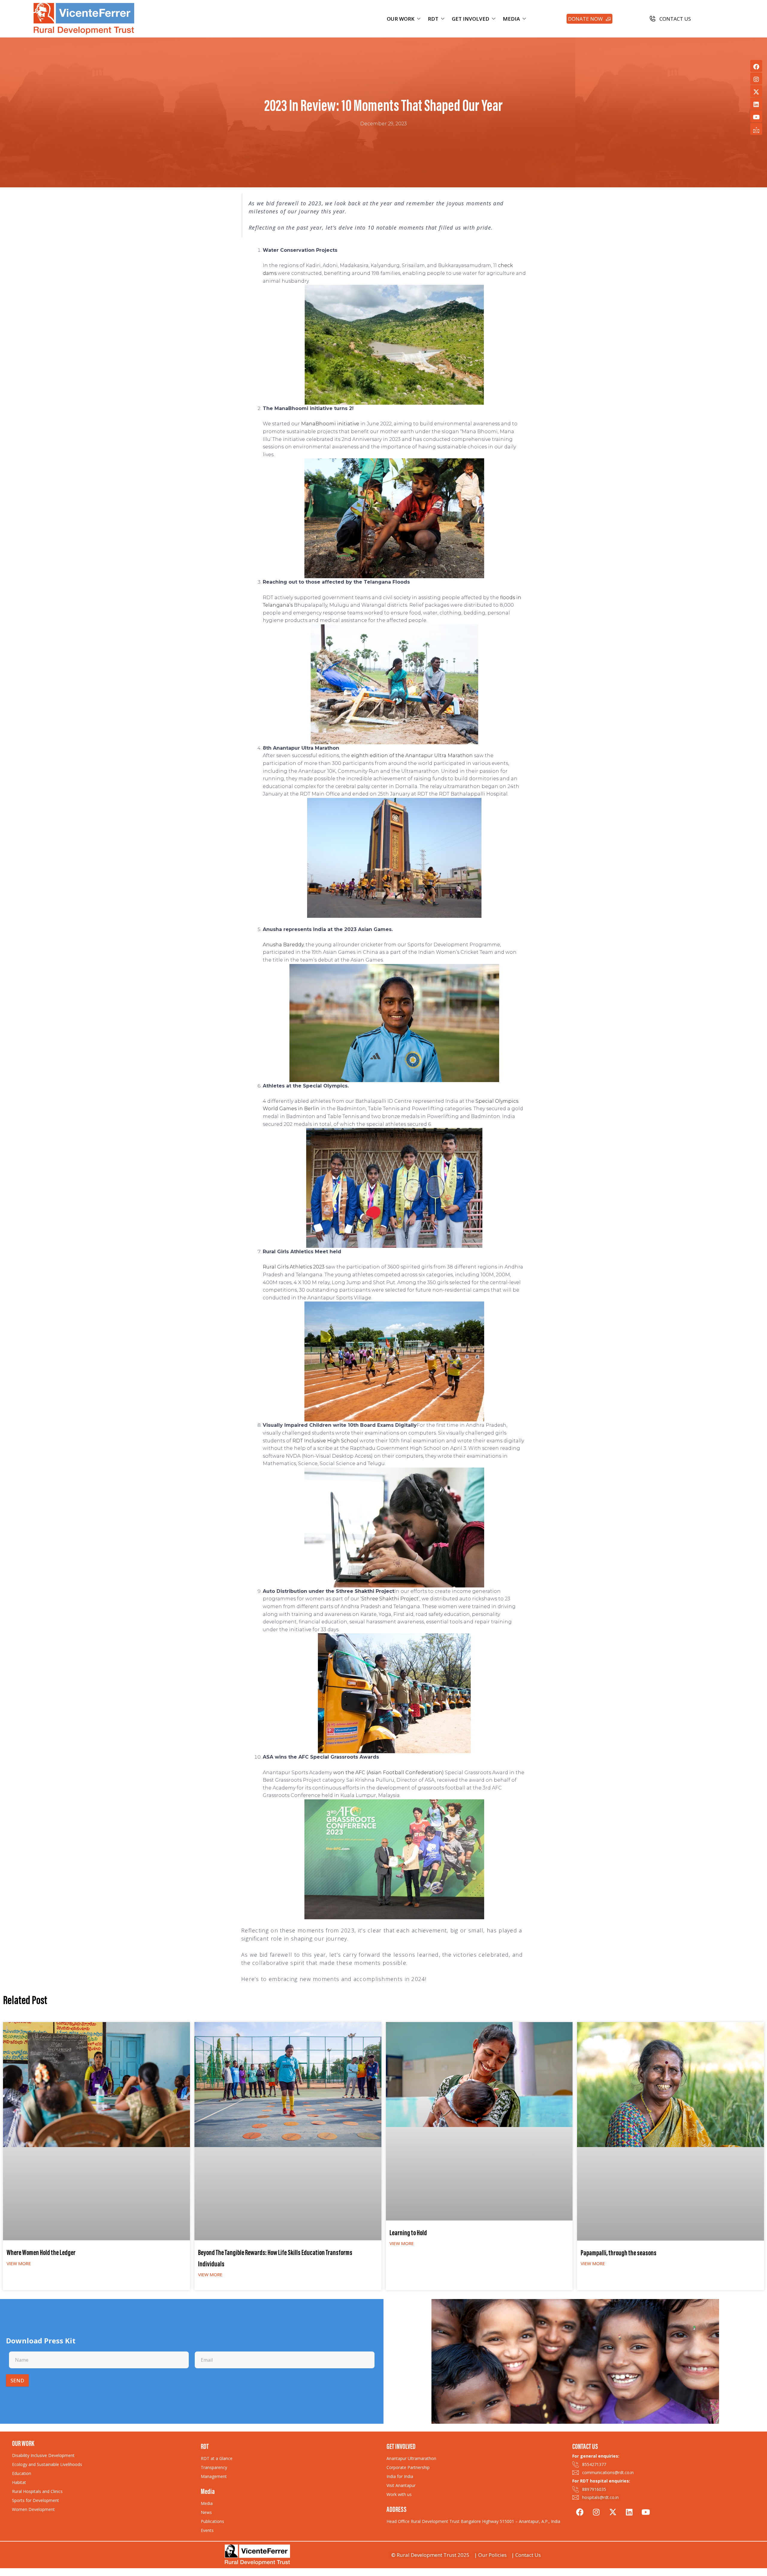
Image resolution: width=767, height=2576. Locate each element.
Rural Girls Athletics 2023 (294, 1267)
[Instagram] (756, 79)
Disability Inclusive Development (43, 2455)
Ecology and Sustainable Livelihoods (47, 2464)
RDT (433, 19)
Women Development (33, 2509)
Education (22, 2473)
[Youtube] (756, 116)
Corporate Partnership (408, 2467)
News (206, 2512)
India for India (400, 2476)
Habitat (19, 2482)
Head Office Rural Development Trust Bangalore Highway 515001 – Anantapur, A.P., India (473, 2521)
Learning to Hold (408, 2234)
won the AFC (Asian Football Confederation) (388, 1773)
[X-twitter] (756, 91)
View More (19, 2263)
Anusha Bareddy (283, 945)
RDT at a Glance (217, 2458)
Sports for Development (36, 2500)
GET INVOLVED (471, 19)
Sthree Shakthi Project (390, 1599)
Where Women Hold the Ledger (41, 2253)
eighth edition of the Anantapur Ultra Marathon (412, 756)
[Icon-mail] (756, 129)
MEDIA (511, 19)
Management (214, 2476)
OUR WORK (401, 19)
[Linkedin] (756, 104)
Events (207, 2530)
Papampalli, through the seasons (619, 2254)
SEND (17, 2380)
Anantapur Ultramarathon (411, 2458)
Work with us (399, 2494)
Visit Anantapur (401, 2485)
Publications (212, 2521)
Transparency (214, 2467)
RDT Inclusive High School (325, 1441)
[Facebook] (756, 66)
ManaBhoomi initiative (330, 424)
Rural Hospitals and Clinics (37, 2491)
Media (207, 2503)
